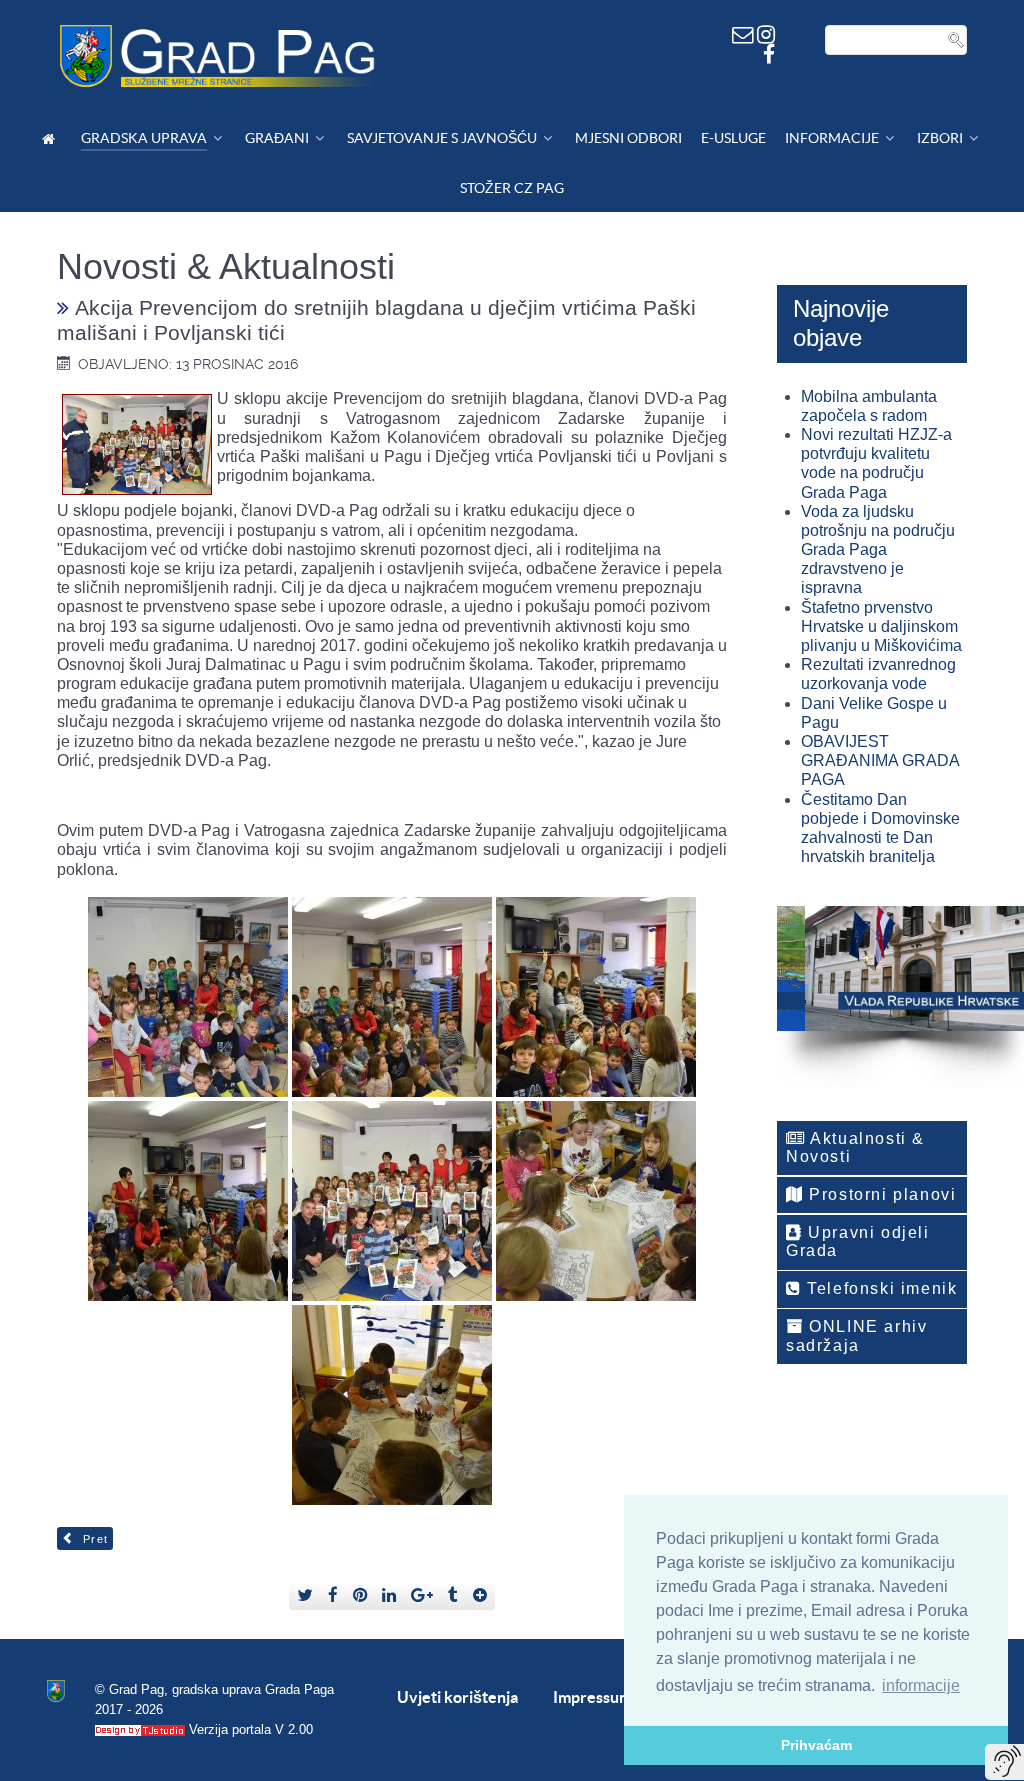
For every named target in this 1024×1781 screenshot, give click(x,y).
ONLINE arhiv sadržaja (856, 1335)
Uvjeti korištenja (457, 1697)
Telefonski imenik (880, 1288)
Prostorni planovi (880, 1194)
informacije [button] (921, 1685)
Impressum (592, 1697)
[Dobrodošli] (51, 138)
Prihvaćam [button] (816, 1745)
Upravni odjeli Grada (858, 1241)
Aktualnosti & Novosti (855, 1147)
